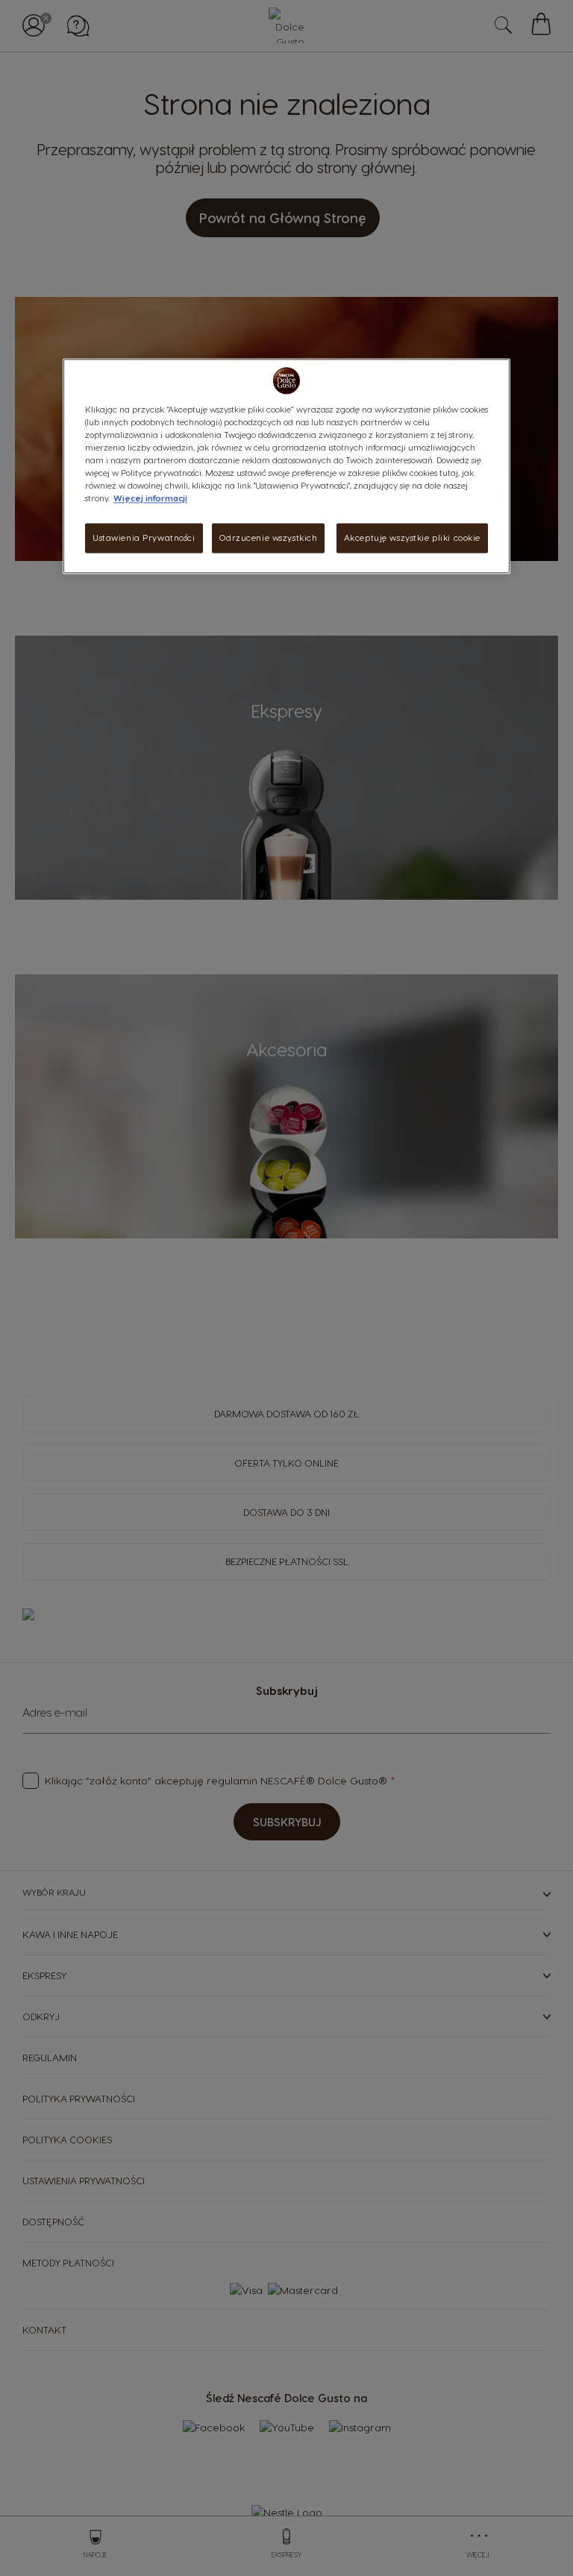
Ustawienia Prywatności (144, 538)
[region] (286, 466)
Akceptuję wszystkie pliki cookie (412, 538)
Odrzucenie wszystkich (268, 538)
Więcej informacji (150, 499)
